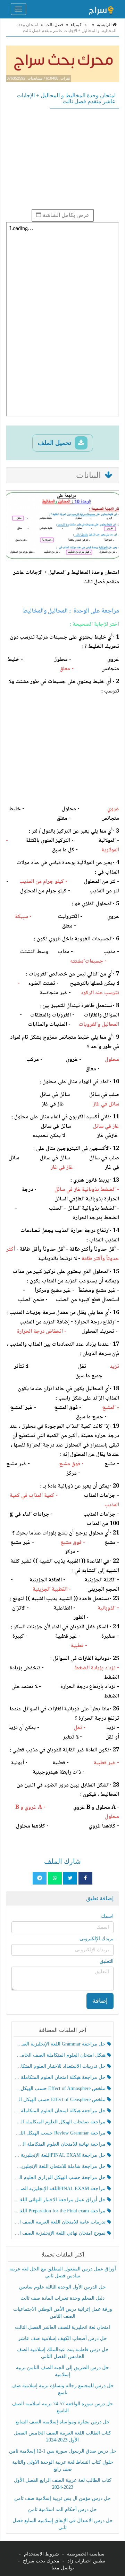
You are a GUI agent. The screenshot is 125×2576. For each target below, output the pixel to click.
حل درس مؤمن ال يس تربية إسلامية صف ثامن (62, 2498)
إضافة (100, 2001)
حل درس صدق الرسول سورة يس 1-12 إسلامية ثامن (63, 2451)
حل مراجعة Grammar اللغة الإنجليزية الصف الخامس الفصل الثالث (60, 2044)
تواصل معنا (63, 2568)
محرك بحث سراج (41, 2561)
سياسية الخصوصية (86, 2554)
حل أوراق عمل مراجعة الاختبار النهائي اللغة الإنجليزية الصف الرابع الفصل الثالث (60, 2200)
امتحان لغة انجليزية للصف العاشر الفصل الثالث (63, 2327)
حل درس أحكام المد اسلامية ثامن (62, 2509)
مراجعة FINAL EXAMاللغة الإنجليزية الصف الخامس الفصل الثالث (60, 2189)
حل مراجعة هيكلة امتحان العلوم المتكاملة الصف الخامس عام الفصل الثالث (60, 2111)
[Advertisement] (62, 159)
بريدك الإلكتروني (97, 1939)
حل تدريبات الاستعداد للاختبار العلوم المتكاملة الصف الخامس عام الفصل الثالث (60, 2066)
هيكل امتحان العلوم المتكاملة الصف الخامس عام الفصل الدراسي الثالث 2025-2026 (60, 2055)
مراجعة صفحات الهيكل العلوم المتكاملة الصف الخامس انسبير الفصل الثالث (60, 2122)
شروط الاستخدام (41, 2554)
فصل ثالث (54, 25)
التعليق (107, 1961)
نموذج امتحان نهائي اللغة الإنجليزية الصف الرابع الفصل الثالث (60, 2233)
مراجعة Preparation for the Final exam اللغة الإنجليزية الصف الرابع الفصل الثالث (60, 2211)
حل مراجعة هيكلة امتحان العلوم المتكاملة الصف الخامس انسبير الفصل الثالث (60, 2077)
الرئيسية (105, 25)
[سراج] (101, 9)
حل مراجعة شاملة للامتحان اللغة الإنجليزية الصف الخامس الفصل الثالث (60, 2166)
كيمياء (76, 25)
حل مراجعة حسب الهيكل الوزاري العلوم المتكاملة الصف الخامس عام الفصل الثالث (60, 2177)
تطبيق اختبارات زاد (86, 2561)
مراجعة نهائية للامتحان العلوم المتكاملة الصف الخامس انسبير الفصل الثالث (60, 2144)
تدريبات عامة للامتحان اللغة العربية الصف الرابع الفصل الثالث (60, 2222)
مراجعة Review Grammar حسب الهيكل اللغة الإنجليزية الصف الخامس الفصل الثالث (60, 2133)
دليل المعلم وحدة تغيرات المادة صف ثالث (62, 2298)
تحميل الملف (55, 443)
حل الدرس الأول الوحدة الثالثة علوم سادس (62, 2287)
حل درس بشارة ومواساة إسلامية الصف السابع (63, 2422)
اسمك (107, 1916)
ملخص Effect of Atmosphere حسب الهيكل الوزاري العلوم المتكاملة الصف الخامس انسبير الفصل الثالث (60, 2088)
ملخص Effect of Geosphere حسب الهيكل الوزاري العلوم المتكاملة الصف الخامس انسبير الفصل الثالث (60, 2100)
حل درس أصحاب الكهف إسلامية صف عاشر (62, 2338)
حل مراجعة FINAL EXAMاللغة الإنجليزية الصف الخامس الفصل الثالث (60, 2155)
